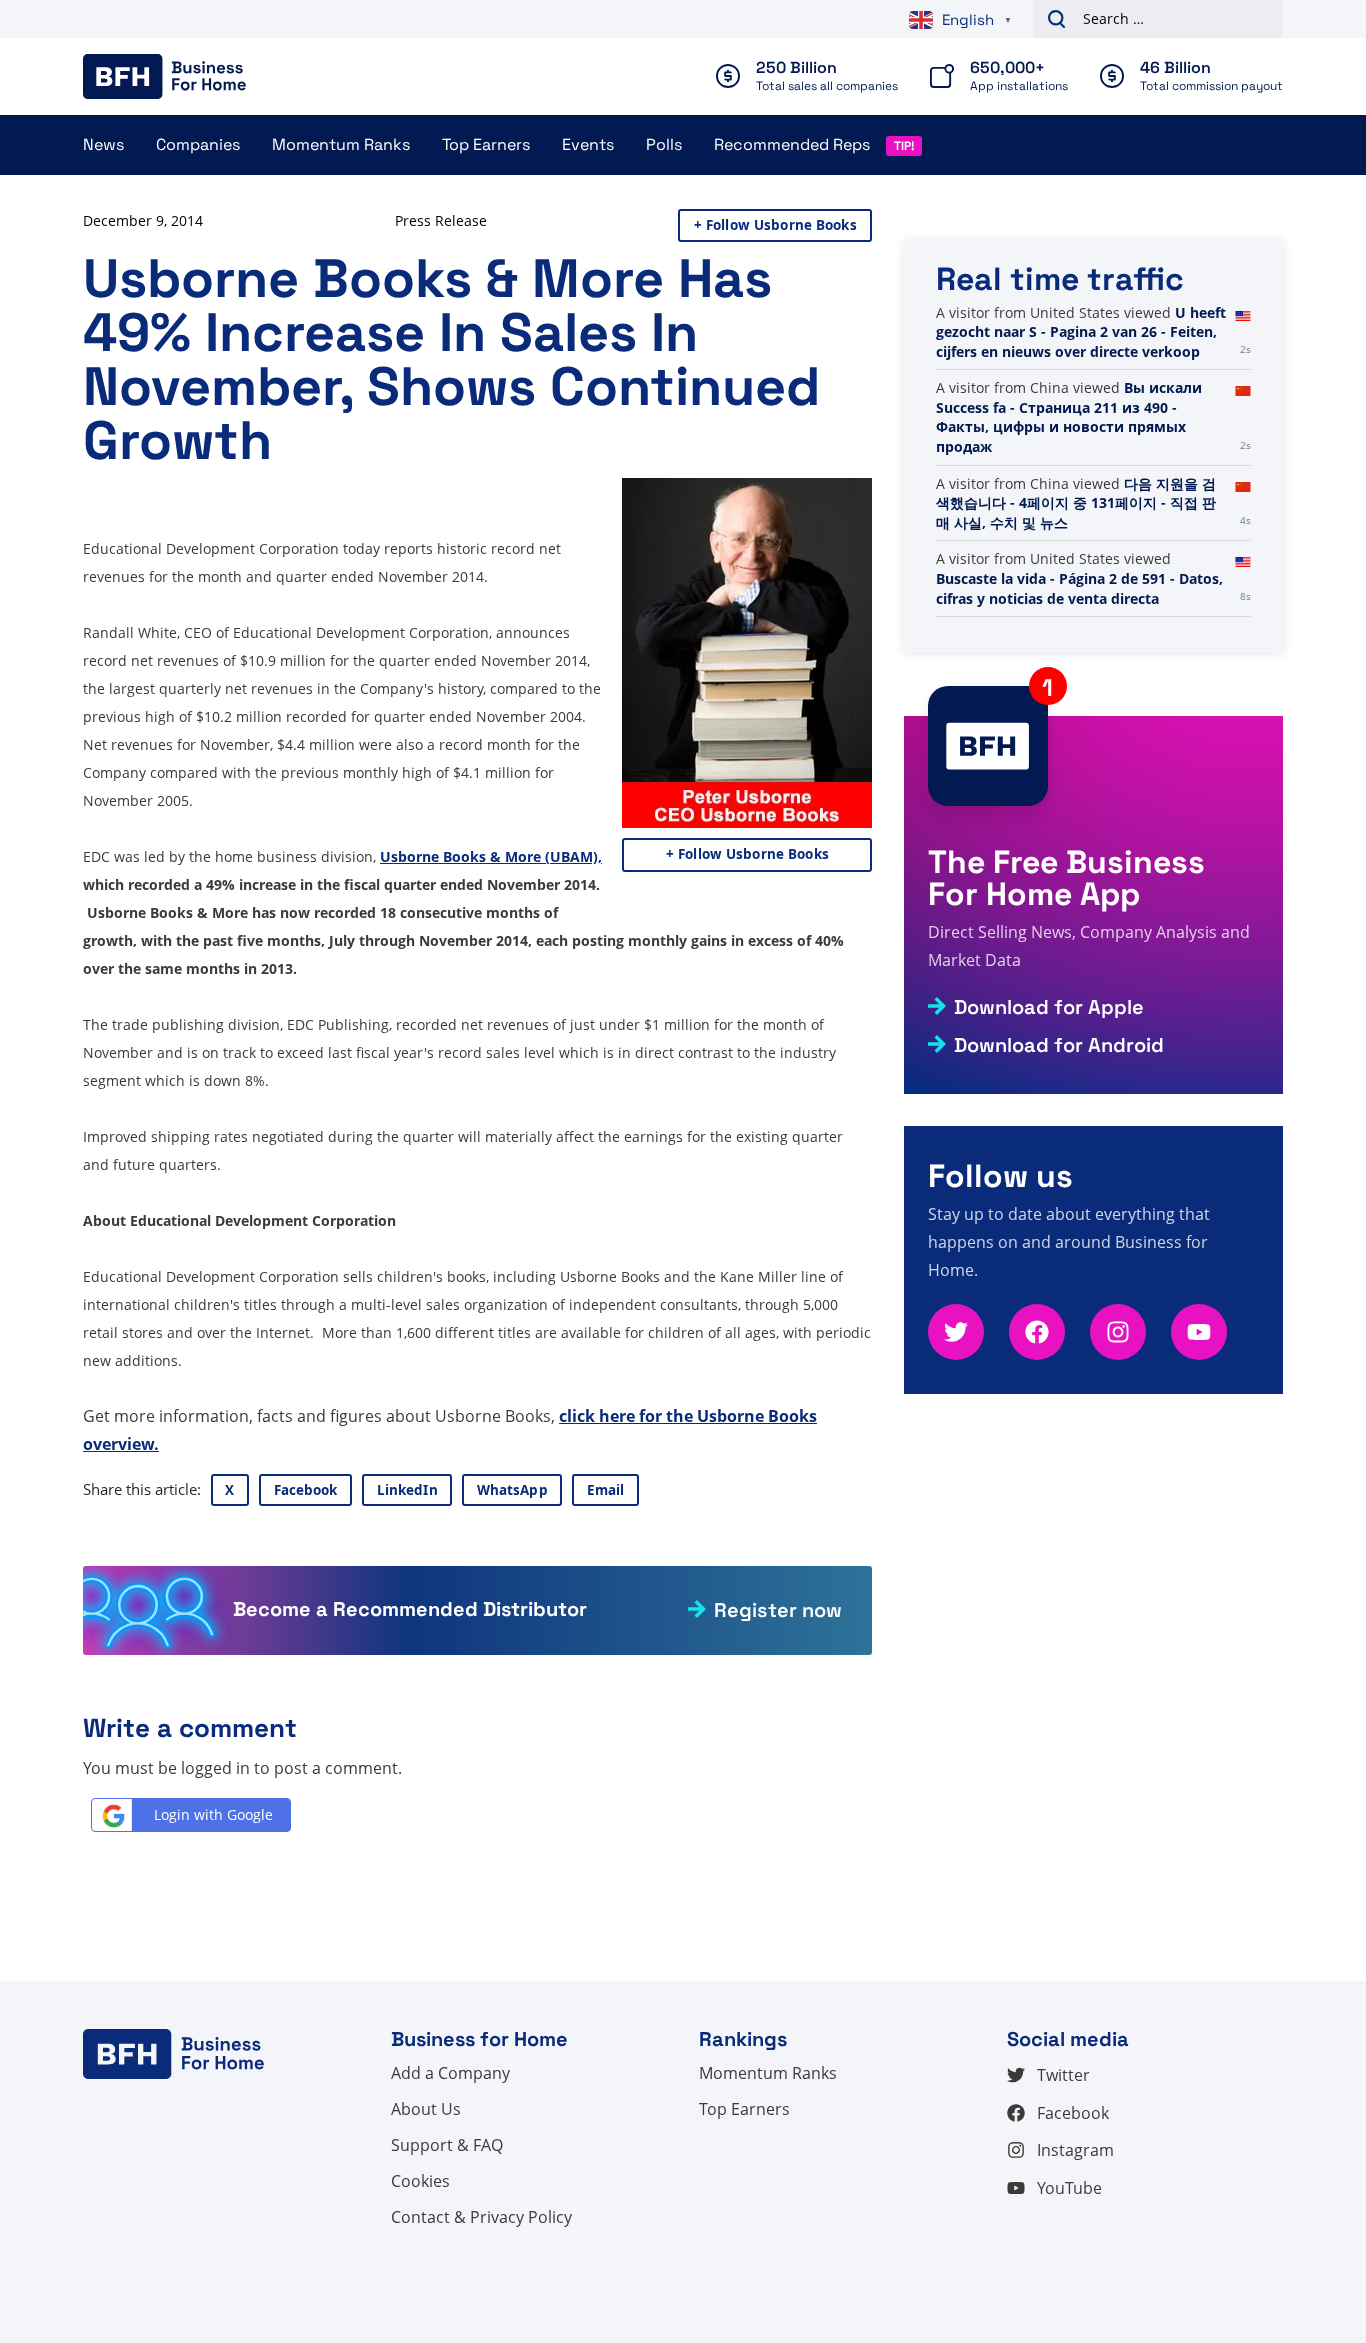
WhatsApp (512, 1490)
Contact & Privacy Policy (481, 2217)
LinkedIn (407, 1490)
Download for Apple (1049, 1007)
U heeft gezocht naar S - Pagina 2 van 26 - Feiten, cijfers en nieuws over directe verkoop (1081, 332)
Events (588, 144)
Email (606, 1490)
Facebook (306, 1490)
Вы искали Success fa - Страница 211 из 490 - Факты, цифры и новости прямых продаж (1069, 417)
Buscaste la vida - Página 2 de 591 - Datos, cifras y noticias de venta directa (1079, 588)
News (103, 144)
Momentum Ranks (341, 144)
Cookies (420, 2181)
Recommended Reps (792, 144)
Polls (664, 144)
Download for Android (1059, 1045)
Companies (198, 144)
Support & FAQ (447, 2145)
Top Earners (486, 144)
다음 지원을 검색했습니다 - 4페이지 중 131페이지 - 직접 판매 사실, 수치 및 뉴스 (1076, 503)
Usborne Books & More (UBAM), (491, 856)
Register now (778, 1610)
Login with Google (213, 1814)
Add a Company (450, 2073)
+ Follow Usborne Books (775, 225)
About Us (426, 2109)
